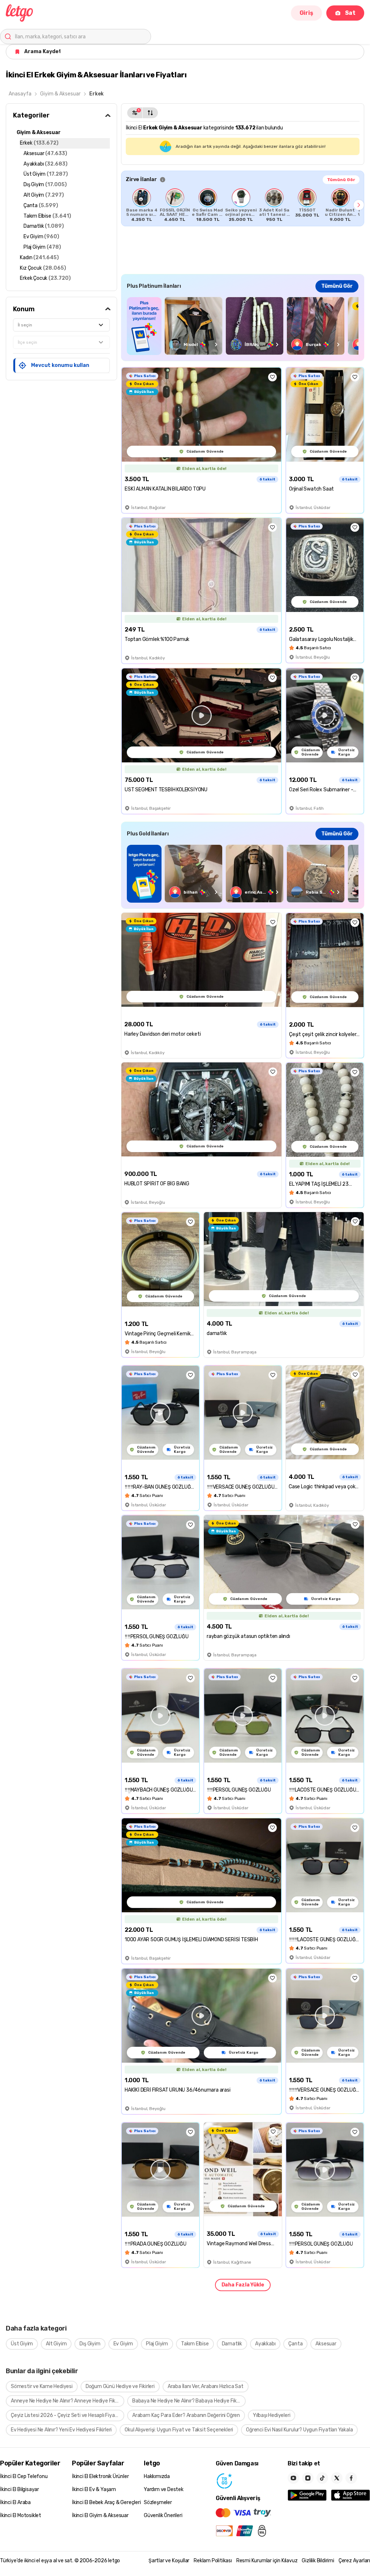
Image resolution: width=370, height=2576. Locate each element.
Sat (350, 13)
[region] (243, 205)
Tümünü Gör (341, 180)
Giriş (306, 13)
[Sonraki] (359, 205)
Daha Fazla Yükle (243, 2285)
